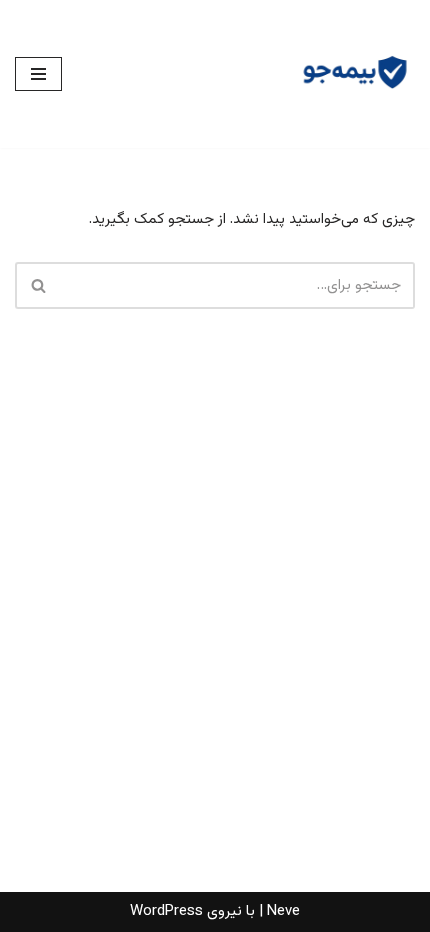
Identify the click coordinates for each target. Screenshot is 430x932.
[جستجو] (37, 285)
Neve (283, 911)
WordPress (166, 911)
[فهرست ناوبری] (38, 74)
